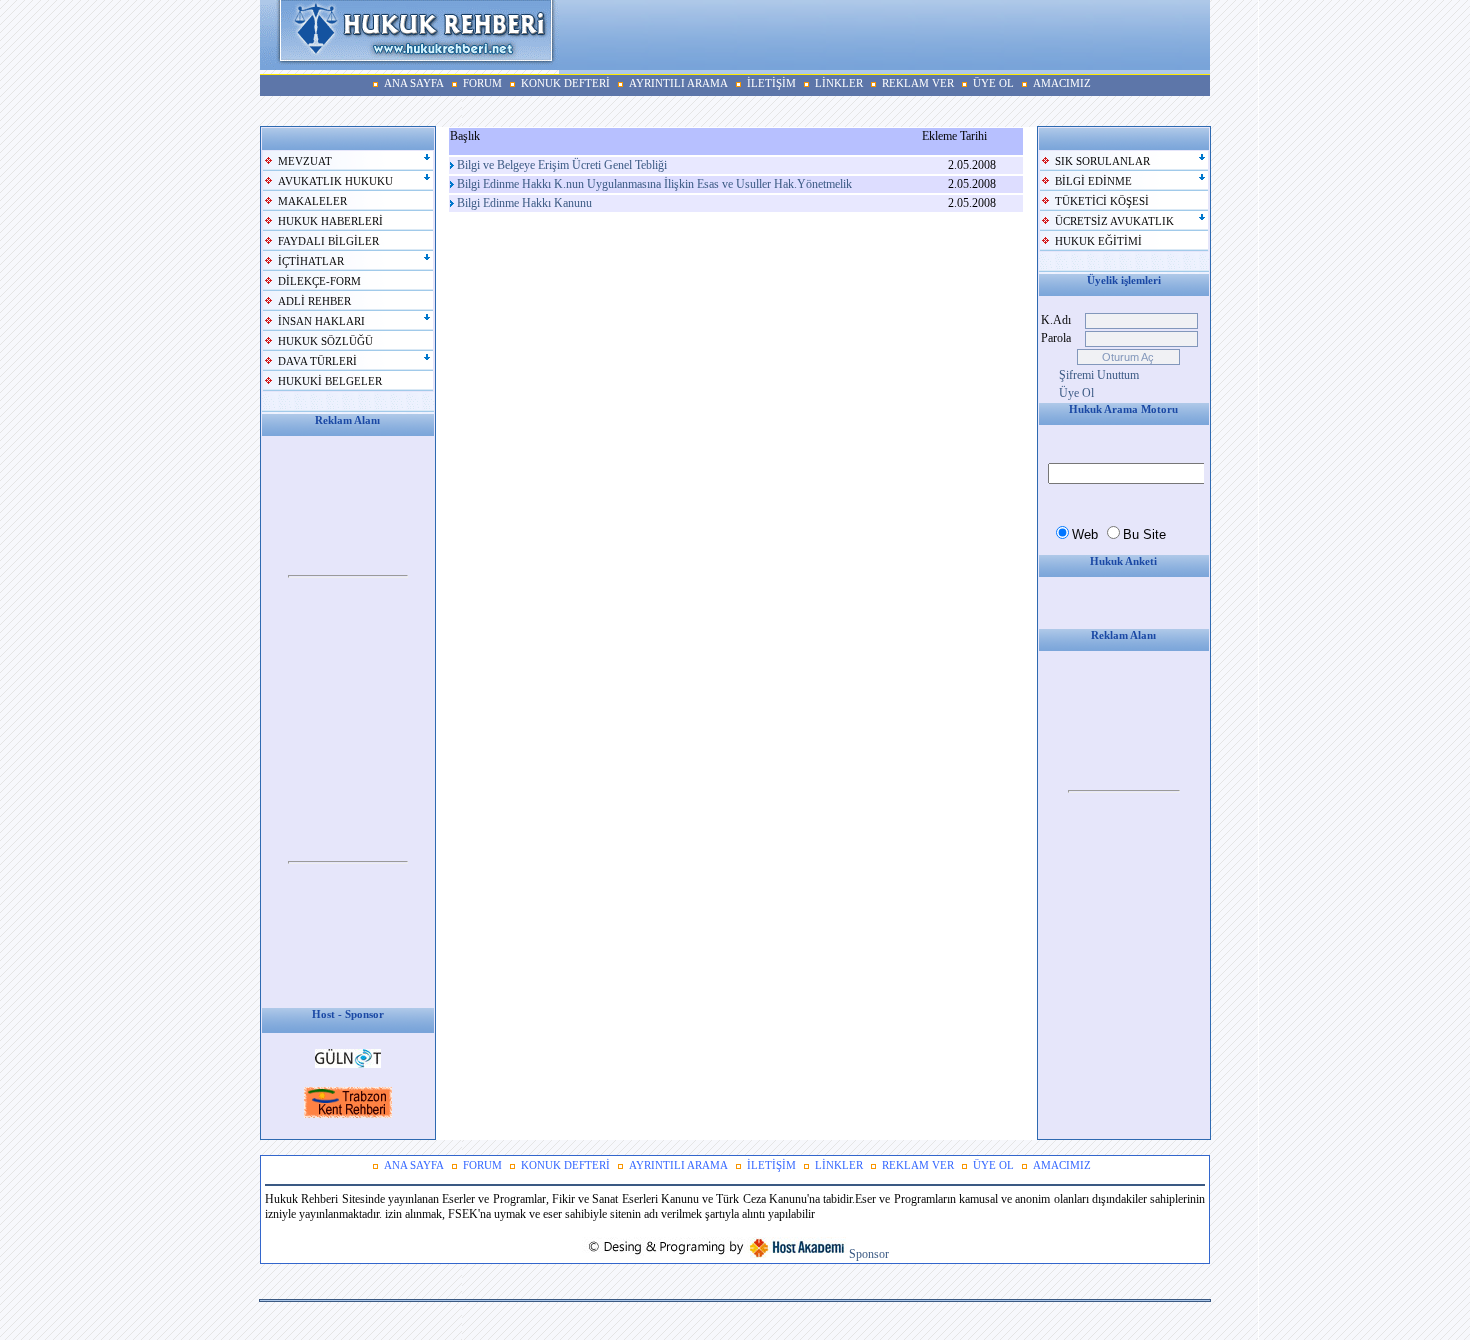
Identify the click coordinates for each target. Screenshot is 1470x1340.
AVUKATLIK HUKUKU (335, 181)
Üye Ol (1076, 393)
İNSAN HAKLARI (321, 321)
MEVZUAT (305, 161)
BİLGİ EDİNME (1093, 181)
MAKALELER (312, 201)
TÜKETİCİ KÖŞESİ (1102, 201)
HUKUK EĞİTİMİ (1098, 241)
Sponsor (869, 1254)
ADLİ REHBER (314, 301)
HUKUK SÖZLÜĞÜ (325, 341)
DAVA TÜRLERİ (317, 361)
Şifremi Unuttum (1099, 375)
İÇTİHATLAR (311, 261)
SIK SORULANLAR (1102, 161)
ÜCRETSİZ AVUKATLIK (1114, 221)
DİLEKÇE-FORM (319, 281)
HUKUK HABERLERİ (330, 221)
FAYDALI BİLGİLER (328, 241)
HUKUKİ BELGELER (330, 381)
